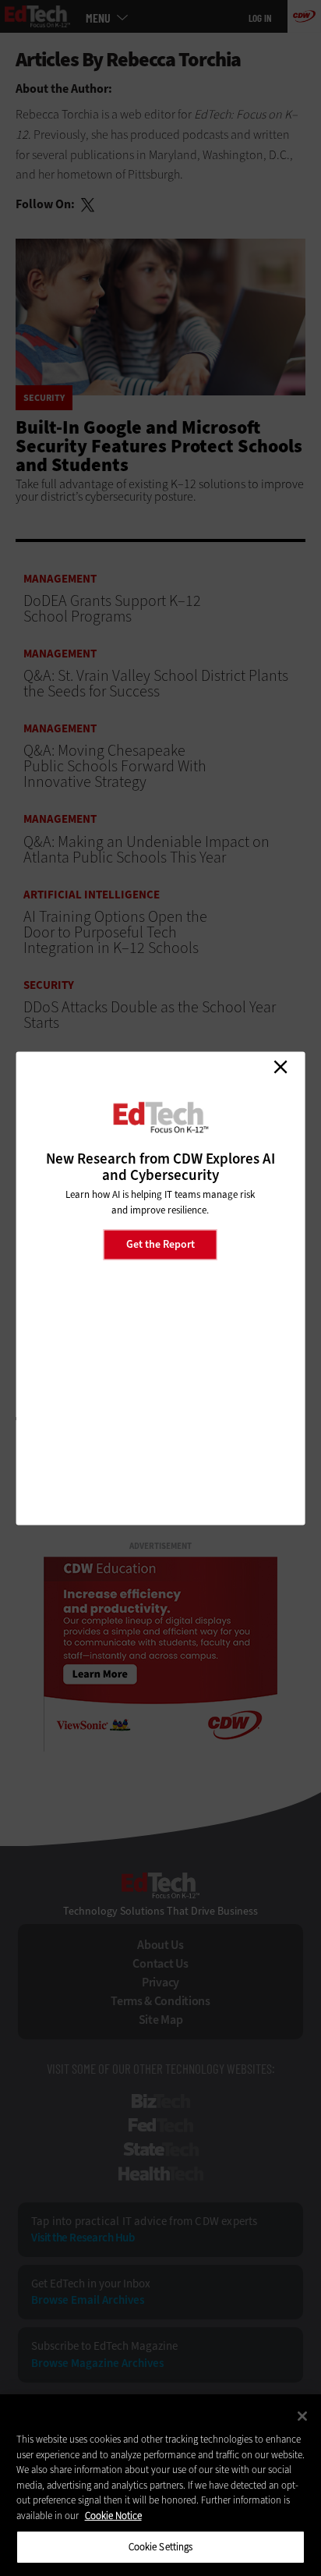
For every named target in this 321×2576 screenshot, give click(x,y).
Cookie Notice (113, 2516)
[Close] (302, 2416)
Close (280, 1067)
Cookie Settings (161, 2547)
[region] (160, 2485)
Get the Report (160, 1244)
